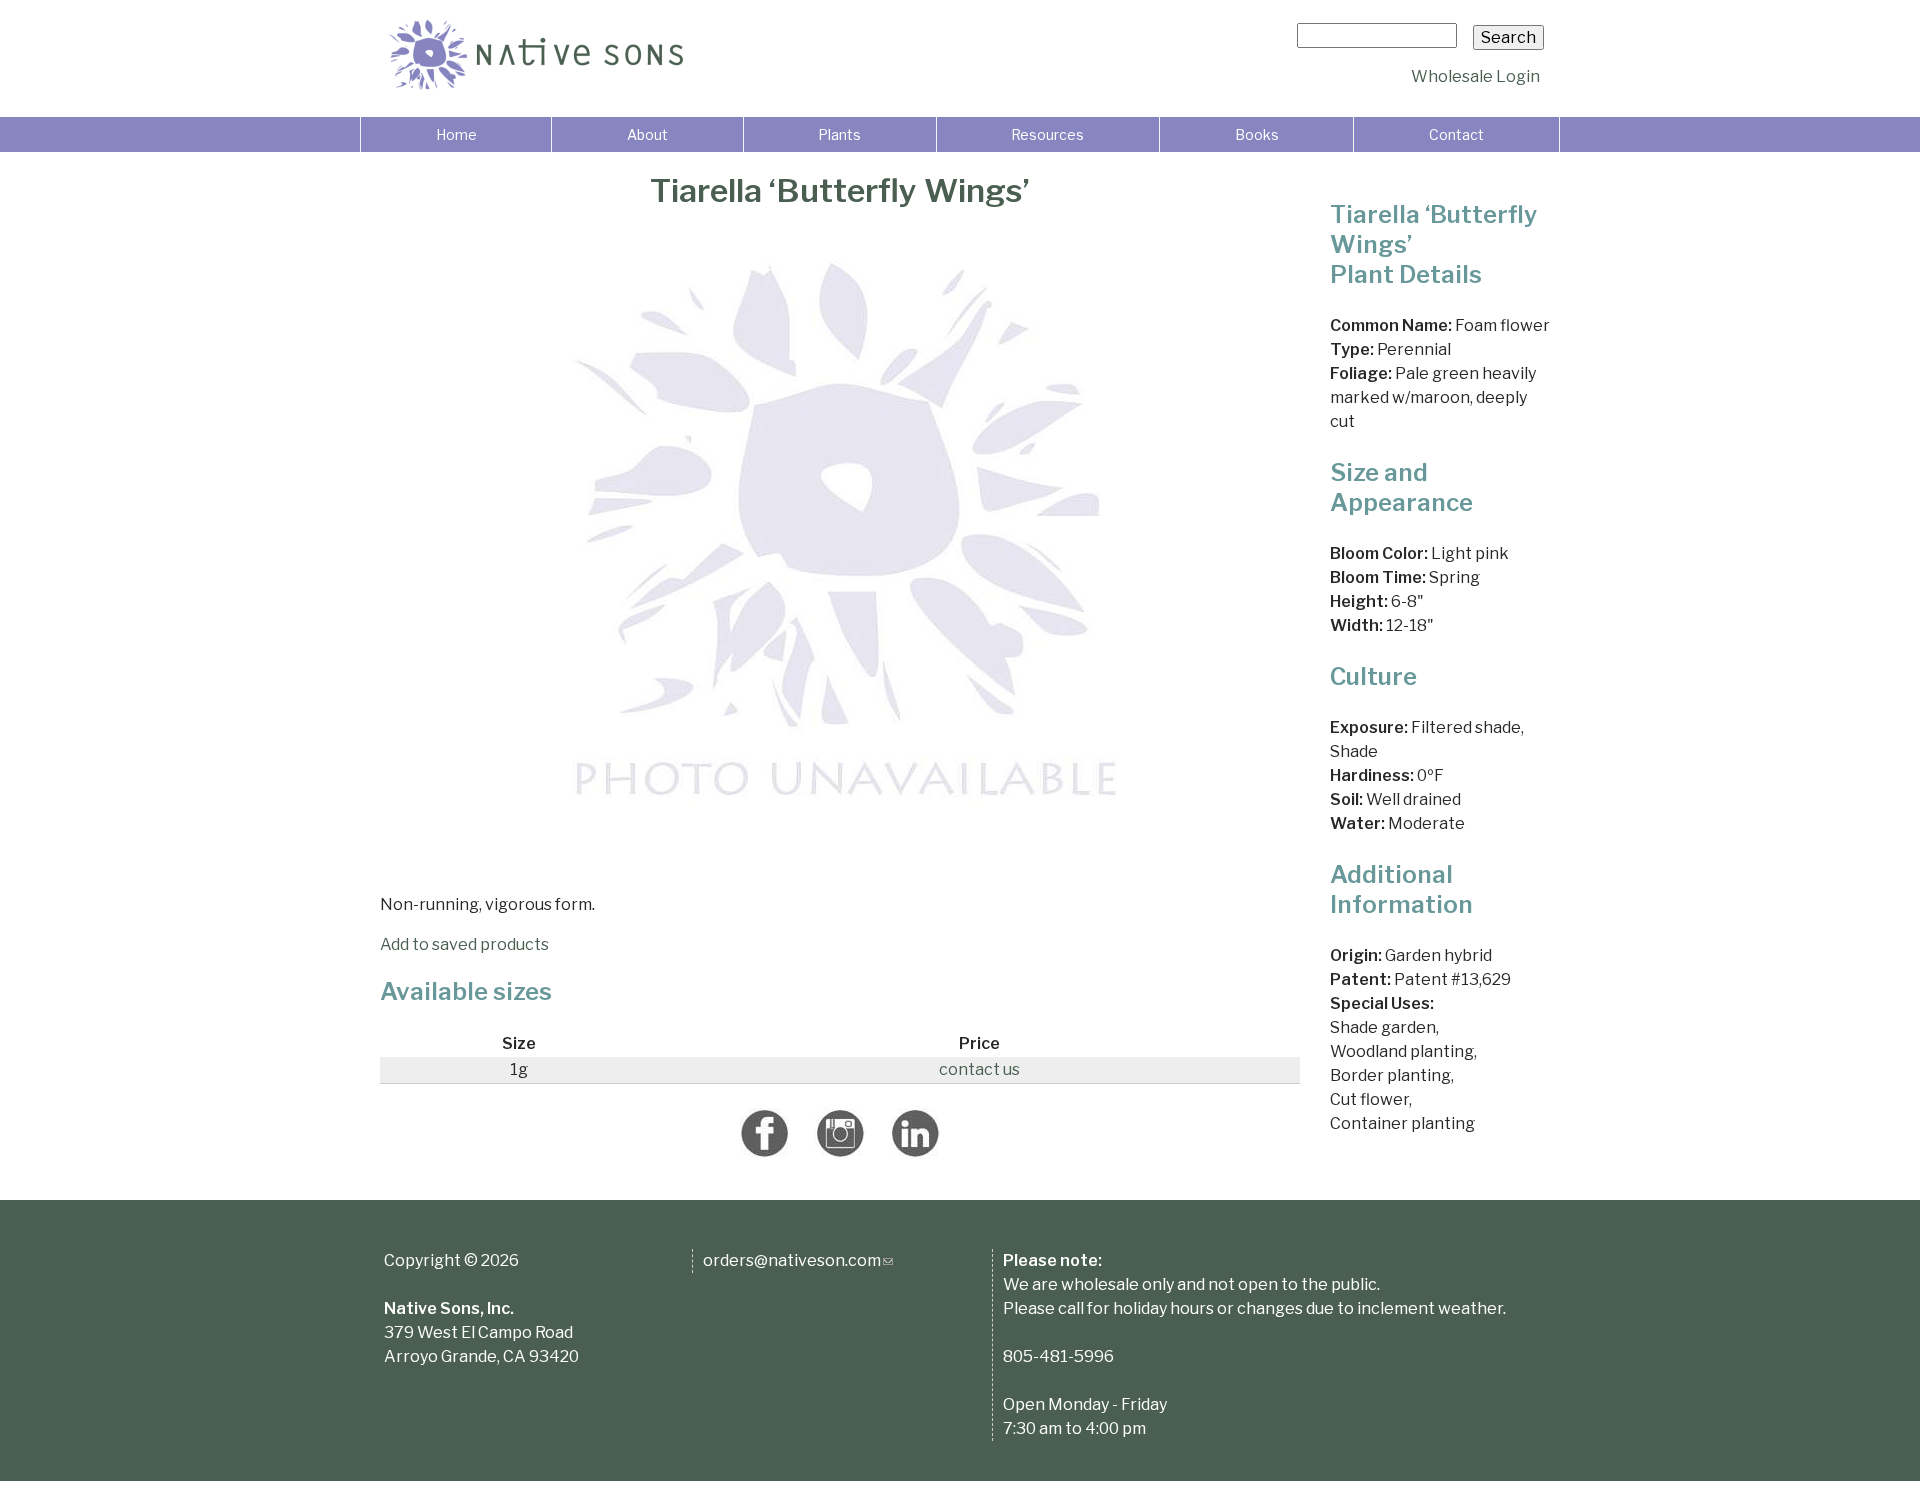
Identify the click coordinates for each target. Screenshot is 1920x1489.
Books (1257, 134)
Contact (1456, 134)
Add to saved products (464, 944)
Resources (1047, 134)
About (647, 134)
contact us (979, 1069)
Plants (839, 134)
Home (456, 134)
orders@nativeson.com (798, 1260)
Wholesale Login (1475, 76)
